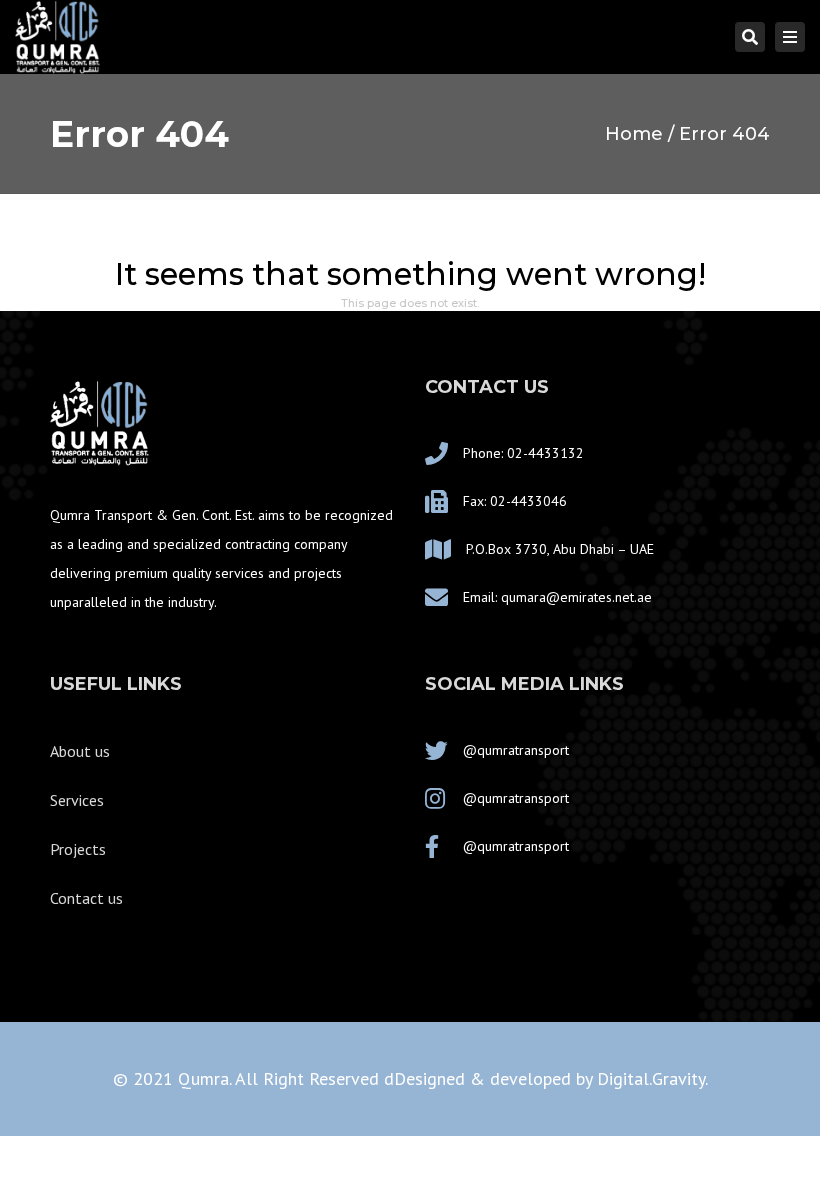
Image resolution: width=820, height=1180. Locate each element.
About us (80, 751)
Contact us (86, 898)
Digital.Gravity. (652, 1078)
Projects (78, 849)
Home (634, 134)
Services (77, 800)
